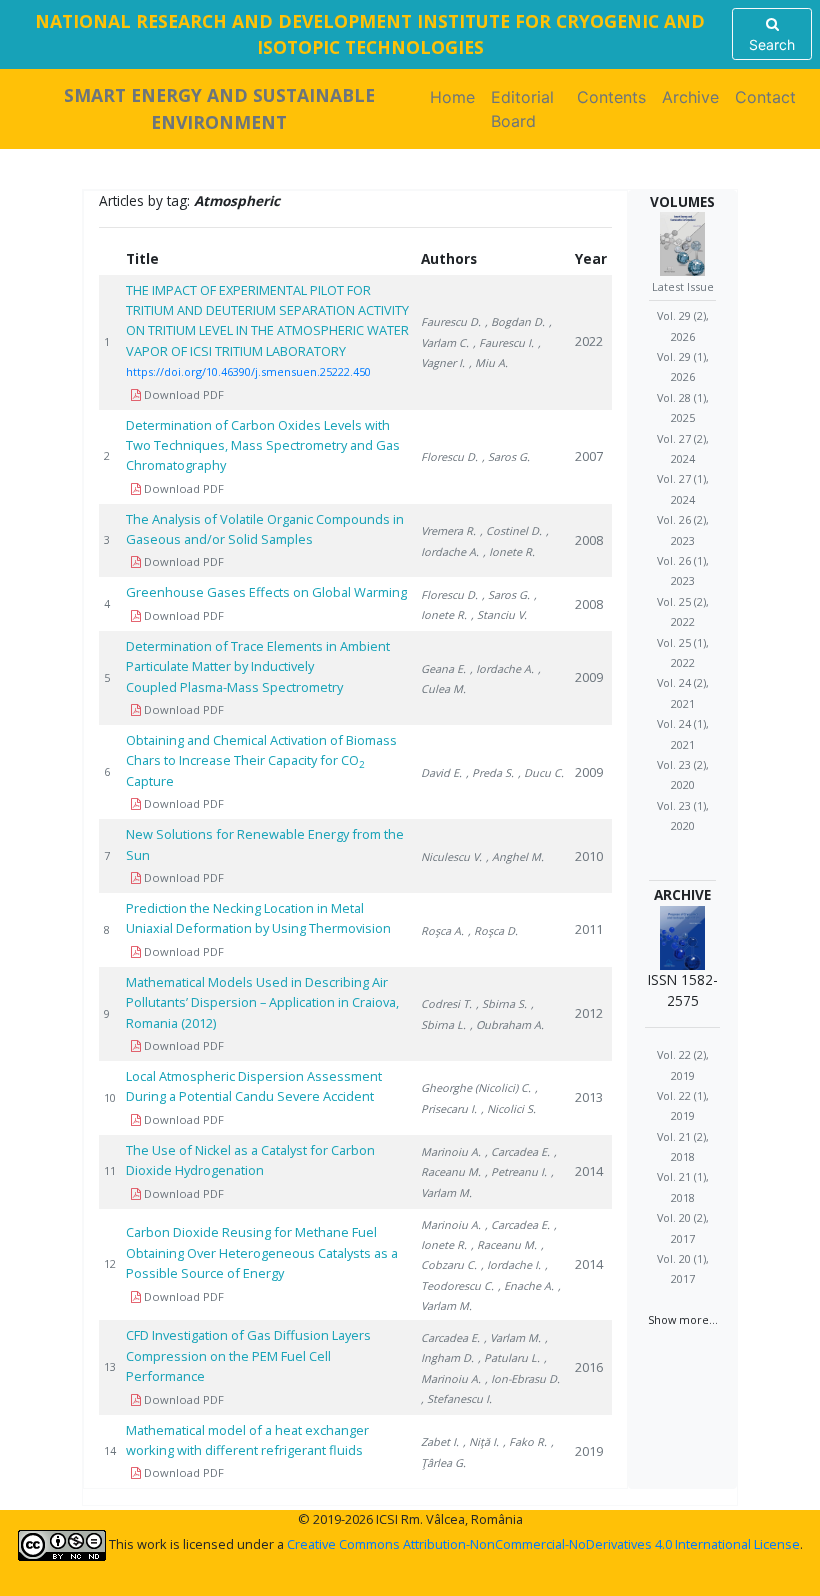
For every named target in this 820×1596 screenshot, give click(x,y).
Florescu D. (449, 456)
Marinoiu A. (451, 1151)
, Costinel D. (511, 530)
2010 (589, 856)
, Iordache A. (502, 668)
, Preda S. (490, 772)
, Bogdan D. (515, 321)
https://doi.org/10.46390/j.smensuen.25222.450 (248, 371)
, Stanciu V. (499, 614)
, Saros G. (506, 456)
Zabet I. (440, 1441)
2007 (589, 456)
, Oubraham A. (507, 1024)
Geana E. (443, 668)
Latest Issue (683, 286)
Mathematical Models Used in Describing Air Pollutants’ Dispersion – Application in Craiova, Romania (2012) (262, 1002)
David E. (441, 772)
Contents (611, 97)
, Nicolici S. (508, 1108)
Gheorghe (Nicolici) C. (476, 1087)
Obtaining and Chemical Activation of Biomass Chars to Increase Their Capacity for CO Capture (261, 760)
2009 (589, 677)
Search (772, 44)
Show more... (683, 1319)
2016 (589, 1367)
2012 (589, 1013)
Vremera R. (448, 530)
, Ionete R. (509, 551)
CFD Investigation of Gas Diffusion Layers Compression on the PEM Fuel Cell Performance (248, 1355)
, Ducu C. (541, 772)
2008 (589, 540)
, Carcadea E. (517, 1151)
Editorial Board (522, 109)
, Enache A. (526, 1285)
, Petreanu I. (516, 1171)
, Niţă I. (481, 1441)
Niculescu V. (451, 856)
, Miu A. (488, 362)
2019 (589, 1451)
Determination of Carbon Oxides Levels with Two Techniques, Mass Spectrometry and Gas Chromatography (263, 445)
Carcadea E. (450, 1337)
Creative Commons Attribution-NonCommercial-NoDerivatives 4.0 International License (543, 1544)
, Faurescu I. (503, 342)
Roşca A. (442, 930)
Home (456, 97)
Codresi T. (446, 1003)
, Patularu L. (509, 1357)
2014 (589, 1171)
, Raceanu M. (504, 1244)
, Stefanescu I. (456, 1398)
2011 (589, 929)
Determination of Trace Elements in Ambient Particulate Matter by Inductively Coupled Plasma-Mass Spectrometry (258, 666)
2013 (589, 1097)
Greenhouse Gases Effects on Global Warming (266, 592)
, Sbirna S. (501, 1003)
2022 (589, 341)
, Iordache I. (511, 1264)
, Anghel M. (515, 856)
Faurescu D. (451, 321)
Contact (765, 97)
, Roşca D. (493, 930)
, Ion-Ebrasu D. (522, 1378)
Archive (690, 97)
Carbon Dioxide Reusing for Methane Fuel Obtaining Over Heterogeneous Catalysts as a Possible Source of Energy (262, 1252)
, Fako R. (525, 1441)
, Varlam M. (512, 1337)
